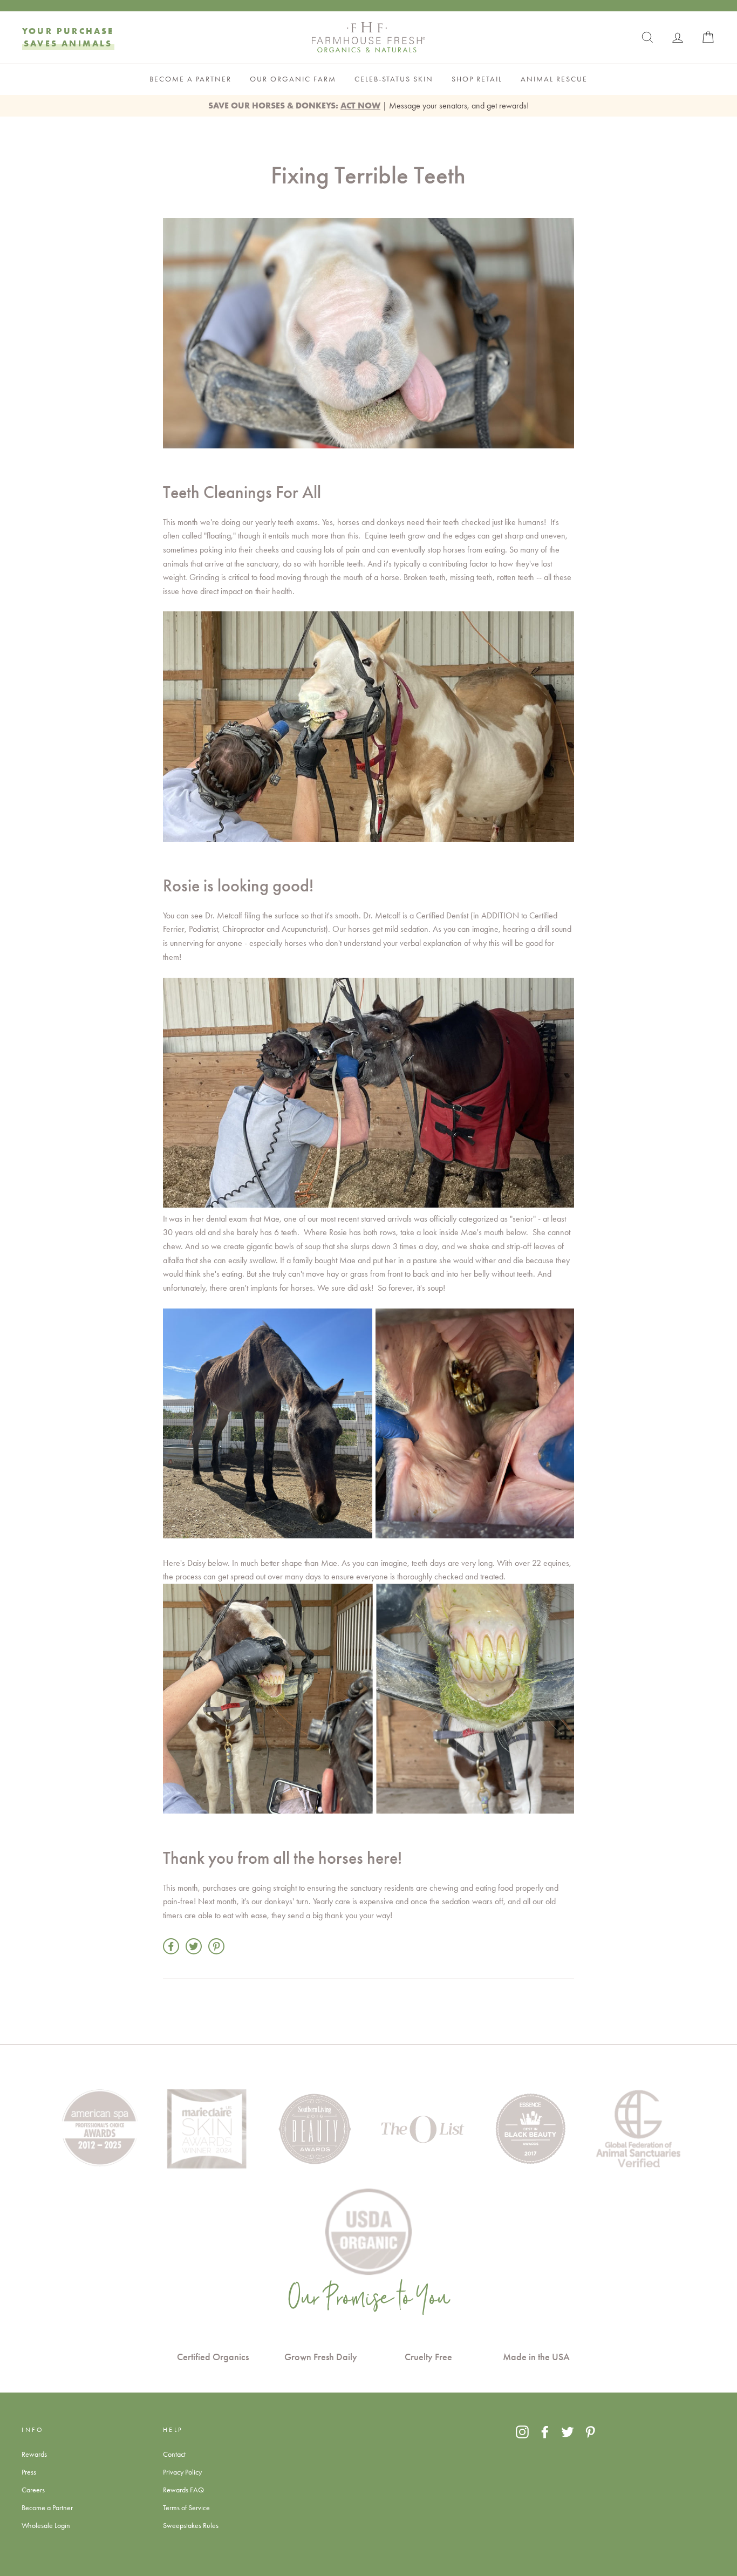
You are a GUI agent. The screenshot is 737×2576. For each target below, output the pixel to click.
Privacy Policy (182, 2472)
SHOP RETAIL (477, 79)
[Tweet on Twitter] (194, 1946)
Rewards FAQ (183, 2490)
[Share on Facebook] (171, 1946)
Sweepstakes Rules (191, 2525)
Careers (33, 2490)
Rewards (34, 2454)
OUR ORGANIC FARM (293, 79)
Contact (174, 2454)
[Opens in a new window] (522, 2431)
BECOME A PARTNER (190, 79)
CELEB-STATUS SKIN (394, 79)
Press (29, 2472)
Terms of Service (186, 2507)
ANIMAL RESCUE (554, 79)
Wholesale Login (46, 2525)
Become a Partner (47, 2507)
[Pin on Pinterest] (216, 1946)
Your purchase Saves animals (68, 37)
